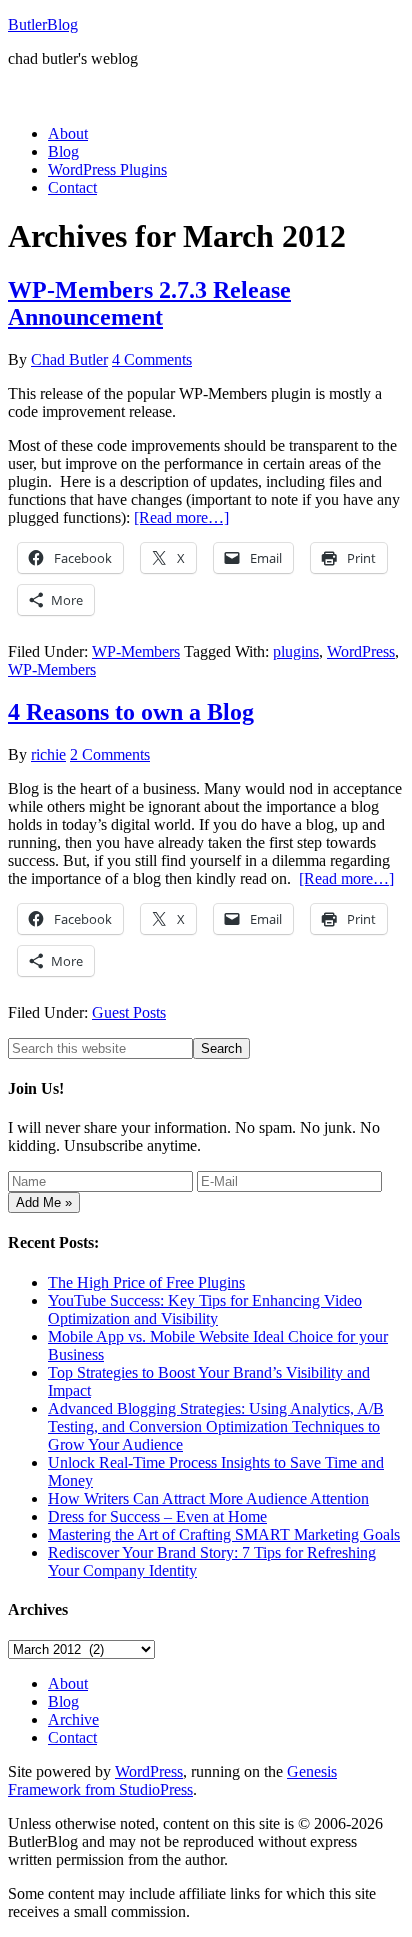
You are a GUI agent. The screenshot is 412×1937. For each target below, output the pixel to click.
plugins (296, 651)
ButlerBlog (43, 24)
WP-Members (136, 651)
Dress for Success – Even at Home (157, 1516)
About (68, 1683)
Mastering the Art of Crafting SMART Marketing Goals (224, 1534)
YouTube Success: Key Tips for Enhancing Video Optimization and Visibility (205, 1309)
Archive (73, 1719)
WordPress (361, 651)
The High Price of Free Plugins (146, 1282)
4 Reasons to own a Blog (131, 712)
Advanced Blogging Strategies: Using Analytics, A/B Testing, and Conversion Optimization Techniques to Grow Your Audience (216, 1426)
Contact (72, 1737)
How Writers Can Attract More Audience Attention (208, 1498)
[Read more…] (181, 517)
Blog (63, 1701)
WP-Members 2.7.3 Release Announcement (149, 303)
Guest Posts (129, 1012)
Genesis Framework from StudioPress (172, 1780)
